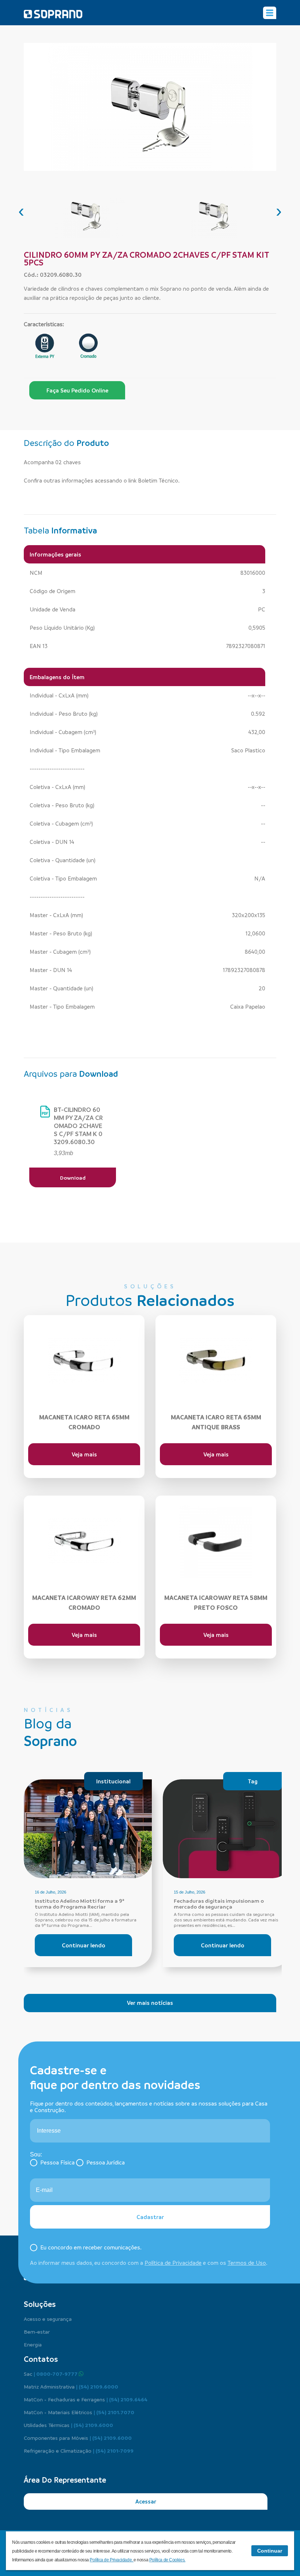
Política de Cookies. (167, 2560)
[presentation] (21, 211)
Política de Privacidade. (112, 2560)
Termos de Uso (247, 2263)
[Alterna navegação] (270, 13)
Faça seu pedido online (77, 390)
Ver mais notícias (150, 2003)
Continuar (270, 2551)
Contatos (41, 2359)
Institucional (113, 1781)
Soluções (40, 2304)
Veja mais (84, 1454)
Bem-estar (37, 2331)
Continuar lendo (84, 1945)
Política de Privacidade (173, 2263)
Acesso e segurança (48, 2319)
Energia (33, 2344)
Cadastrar (150, 2217)
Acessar (146, 2501)
